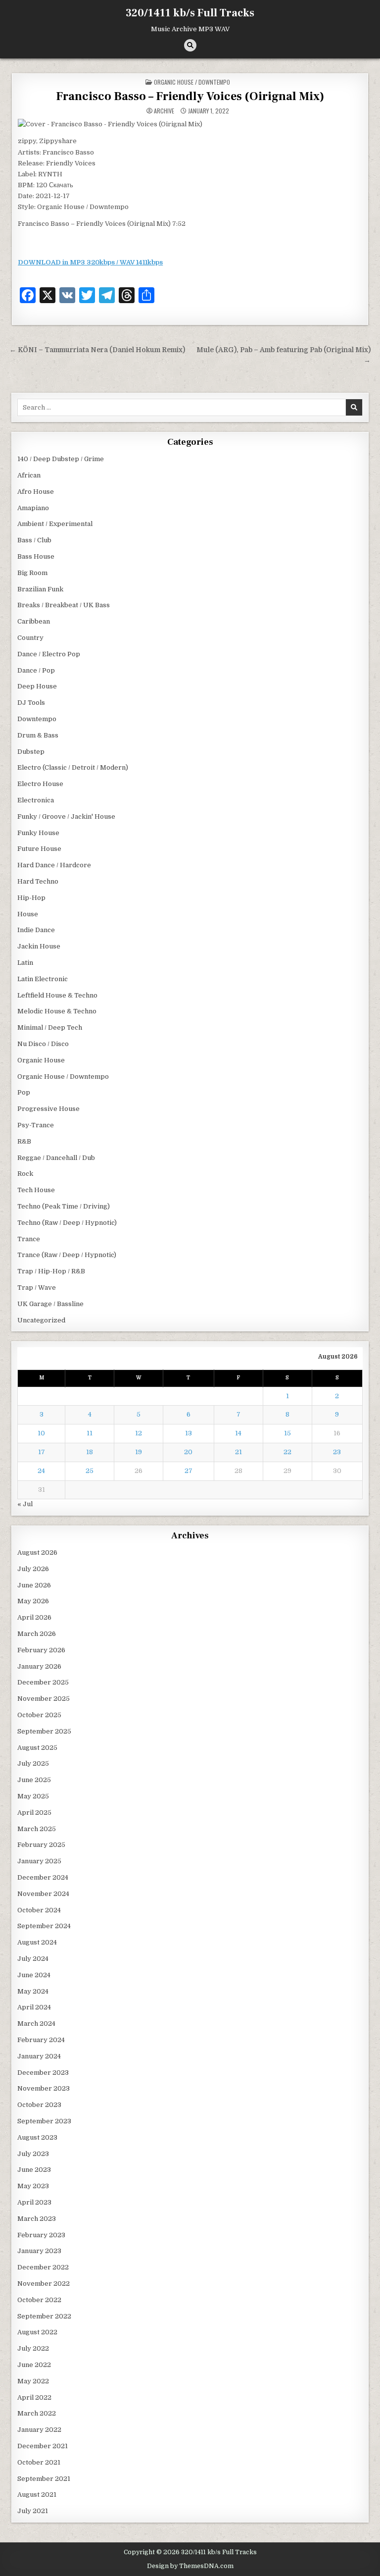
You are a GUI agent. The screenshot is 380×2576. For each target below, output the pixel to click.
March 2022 (37, 2413)
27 (189, 1471)
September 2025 (44, 1731)
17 (42, 1452)
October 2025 (39, 1715)
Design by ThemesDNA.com (190, 2566)
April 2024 (34, 2007)
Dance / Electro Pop (49, 654)
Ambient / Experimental (55, 524)
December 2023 (43, 2073)
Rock (25, 1174)
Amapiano (33, 508)
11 (90, 1433)
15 (287, 1433)
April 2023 (34, 2202)
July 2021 (33, 2511)
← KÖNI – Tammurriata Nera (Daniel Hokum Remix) (97, 350)
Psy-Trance (36, 1125)
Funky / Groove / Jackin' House (66, 816)
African (29, 475)
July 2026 (33, 1569)
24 (41, 1471)
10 (41, 1433)
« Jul (25, 1504)
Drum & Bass (38, 735)
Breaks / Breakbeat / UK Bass (64, 605)
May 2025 (33, 1796)
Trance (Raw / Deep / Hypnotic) (67, 1255)
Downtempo (37, 719)
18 (90, 1452)
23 (337, 1452)
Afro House (36, 492)
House (28, 914)
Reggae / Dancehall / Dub (56, 1158)
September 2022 (44, 2316)
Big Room (32, 573)
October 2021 (39, 2462)
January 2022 (39, 2430)
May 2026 (33, 1601)
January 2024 (39, 2056)
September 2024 (44, 1926)
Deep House (37, 686)
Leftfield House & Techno (57, 995)
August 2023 (37, 2137)
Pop (24, 1092)
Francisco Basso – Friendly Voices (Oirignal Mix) (190, 96)
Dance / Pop (36, 670)
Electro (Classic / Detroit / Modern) (73, 767)
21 (238, 1452)
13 (189, 1433)
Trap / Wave (37, 1288)
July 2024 (33, 1959)
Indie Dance (36, 930)
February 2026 (41, 1650)
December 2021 (43, 2446)
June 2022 (34, 2365)
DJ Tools (31, 703)
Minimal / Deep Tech (50, 1027)
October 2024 (39, 1910)
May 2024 (33, 1991)
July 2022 (33, 2348)
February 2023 (41, 2235)
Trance (29, 1239)
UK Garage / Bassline (50, 1304)
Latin (25, 963)
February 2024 (41, 2040)
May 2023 (33, 2186)
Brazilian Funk (40, 589)
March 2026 (37, 1634)
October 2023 (39, 2105)
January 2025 (39, 1861)
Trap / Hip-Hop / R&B (51, 1271)
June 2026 (34, 1585)
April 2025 (34, 1813)
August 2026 (37, 1552)
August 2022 (37, 2332)
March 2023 (37, 2219)
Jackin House (39, 946)
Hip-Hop (31, 898)
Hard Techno (38, 881)
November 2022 (44, 2284)
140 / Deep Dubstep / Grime (61, 459)
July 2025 (33, 1763)
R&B (24, 1141)
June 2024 (34, 1975)
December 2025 (43, 1682)
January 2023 (39, 2251)
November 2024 (43, 1894)
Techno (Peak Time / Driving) (64, 1206)
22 (287, 1452)
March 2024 (36, 2024)
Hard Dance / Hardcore (54, 865)
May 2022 (33, 2381)
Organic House (41, 1060)
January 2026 (39, 1666)
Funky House (38, 833)
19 (139, 1452)
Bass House (36, 556)
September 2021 (44, 2479)
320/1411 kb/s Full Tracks (190, 13)
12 (139, 1433)
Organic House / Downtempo (192, 82)
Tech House (36, 1190)
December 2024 (43, 1877)
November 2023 (44, 2088)
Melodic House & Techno (57, 1011)
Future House (39, 849)
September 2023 (44, 2121)
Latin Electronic (43, 979)
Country (30, 638)
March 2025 (37, 1829)
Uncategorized (41, 1320)
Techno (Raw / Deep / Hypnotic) (67, 1223)
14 (238, 1433)
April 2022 (34, 2397)
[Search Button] (190, 45)
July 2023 (33, 2154)
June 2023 (34, 2170)
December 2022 (43, 2267)
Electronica (36, 800)
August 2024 (37, 1942)
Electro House (40, 784)
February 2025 (41, 1845)
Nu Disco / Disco (43, 1044)
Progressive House (48, 1109)
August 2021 (37, 2495)
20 (188, 1452)
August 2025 (37, 1748)
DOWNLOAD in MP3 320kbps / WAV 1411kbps (90, 262)
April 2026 (34, 1617)
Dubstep (31, 752)
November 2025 (44, 1699)
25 (90, 1471)
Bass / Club (34, 540)
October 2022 (39, 2300)
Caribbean (34, 621)
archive (164, 111)
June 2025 (34, 1780)
